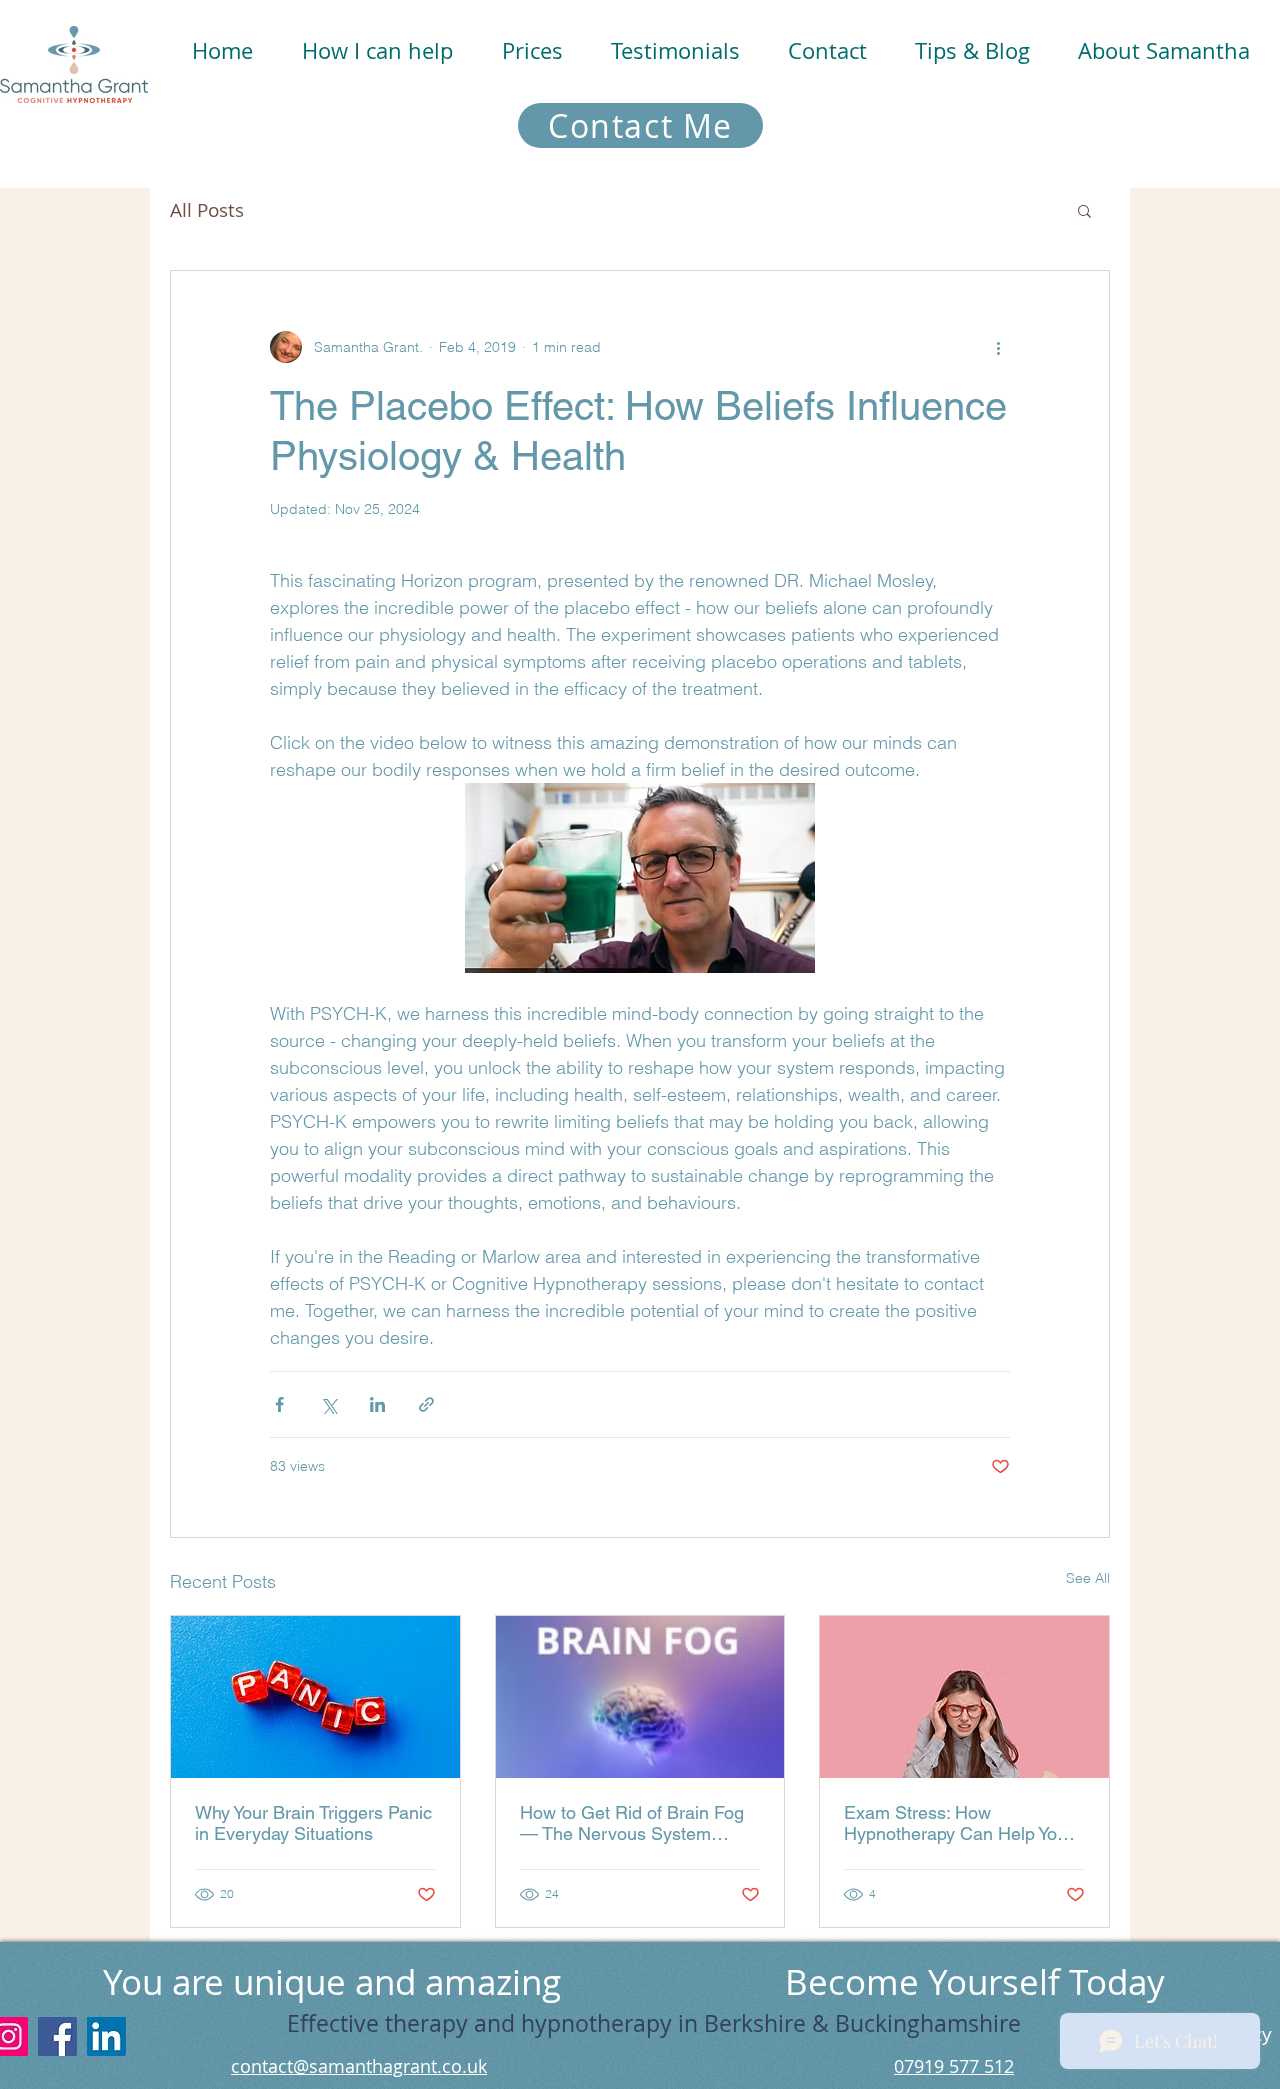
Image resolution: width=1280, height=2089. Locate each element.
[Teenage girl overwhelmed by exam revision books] (964, 1697)
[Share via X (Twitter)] (328, 1404)
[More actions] (998, 347)
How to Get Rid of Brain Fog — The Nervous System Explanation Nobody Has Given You (632, 1823)
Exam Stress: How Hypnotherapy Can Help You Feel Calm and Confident (955, 1823)
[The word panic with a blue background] (315, 1697)
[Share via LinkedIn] (377, 1404)
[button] (377, 50)
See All (1088, 1578)
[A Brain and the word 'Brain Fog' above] (640, 1697)
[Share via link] (426, 1404)
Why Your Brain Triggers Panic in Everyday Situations (313, 1823)
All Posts (207, 210)
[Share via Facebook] (279, 1404)
